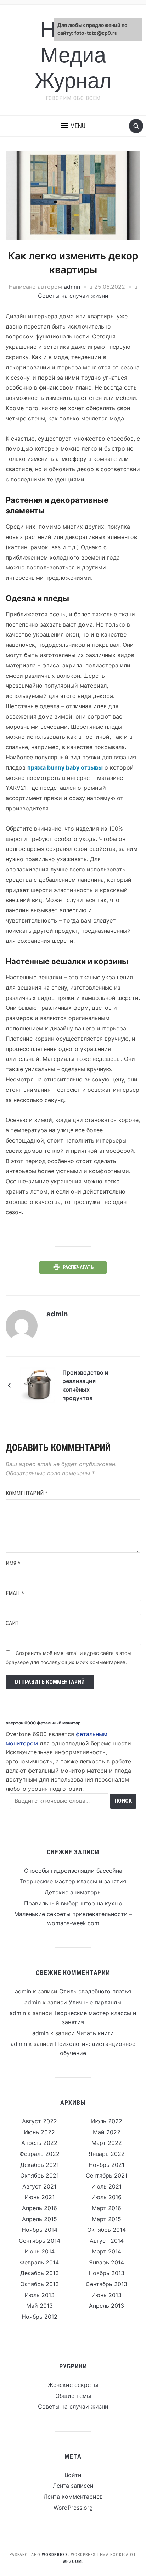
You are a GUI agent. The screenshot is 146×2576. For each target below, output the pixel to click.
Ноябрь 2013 (106, 2273)
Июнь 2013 (106, 2295)
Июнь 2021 (40, 2197)
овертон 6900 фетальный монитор (43, 1723)
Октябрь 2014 (106, 2230)
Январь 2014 (106, 2262)
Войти (73, 2475)
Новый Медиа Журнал (73, 55)
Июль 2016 (106, 2197)
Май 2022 (107, 2132)
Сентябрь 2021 (106, 2175)
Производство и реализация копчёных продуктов (85, 1385)
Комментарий (27, 1493)
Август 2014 (107, 2241)
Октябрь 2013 (40, 2284)
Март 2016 (106, 2208)
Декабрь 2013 (40, 2273)
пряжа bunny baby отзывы (65, 767)
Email (15, 1593)
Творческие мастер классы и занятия (73, 1881)
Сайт (12, 1623)
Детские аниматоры (73, 1892)
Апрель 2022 (39, 2143)
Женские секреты (73, 2385)
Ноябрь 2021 (106, 2165)
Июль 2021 (106, 2186)
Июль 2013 (40, 2295)
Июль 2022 (107, 2121)
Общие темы (73, 2396)
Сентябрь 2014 (40, 2241)
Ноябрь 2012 (40, 2317)
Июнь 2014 (40, 2251)
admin (72, 287)
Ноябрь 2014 (40, 2230)
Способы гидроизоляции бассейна (73, 1871)
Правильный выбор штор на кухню (73, 1903)
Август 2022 (40, 2121)
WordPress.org (73, 2508)
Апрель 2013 (106, 2306)
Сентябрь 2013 (106, 2284)
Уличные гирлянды (95, 2002)
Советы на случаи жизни (73, 296)
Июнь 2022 (39, 2132)
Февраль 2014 (39, 2262)
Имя (13, 1564)
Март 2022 (107, 2143)
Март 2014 (106, 2251)
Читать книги (95, 2033)
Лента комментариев (73, 2497)
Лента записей (73, 2486)
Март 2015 (106, 2219)
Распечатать (78, 1267)
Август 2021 (39, 2186)
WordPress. (56, 2555)
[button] (73, 126)
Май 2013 (40, 2306)
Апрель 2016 (40, 2208)
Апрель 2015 (40, 2219)
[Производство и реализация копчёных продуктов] (38, 1385)
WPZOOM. (73, 2561)
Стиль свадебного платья (95, 1991)
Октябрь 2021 (40, 2175)
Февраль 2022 (40, 2154)
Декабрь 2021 (40, 2165)
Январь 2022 (107, 2154)
